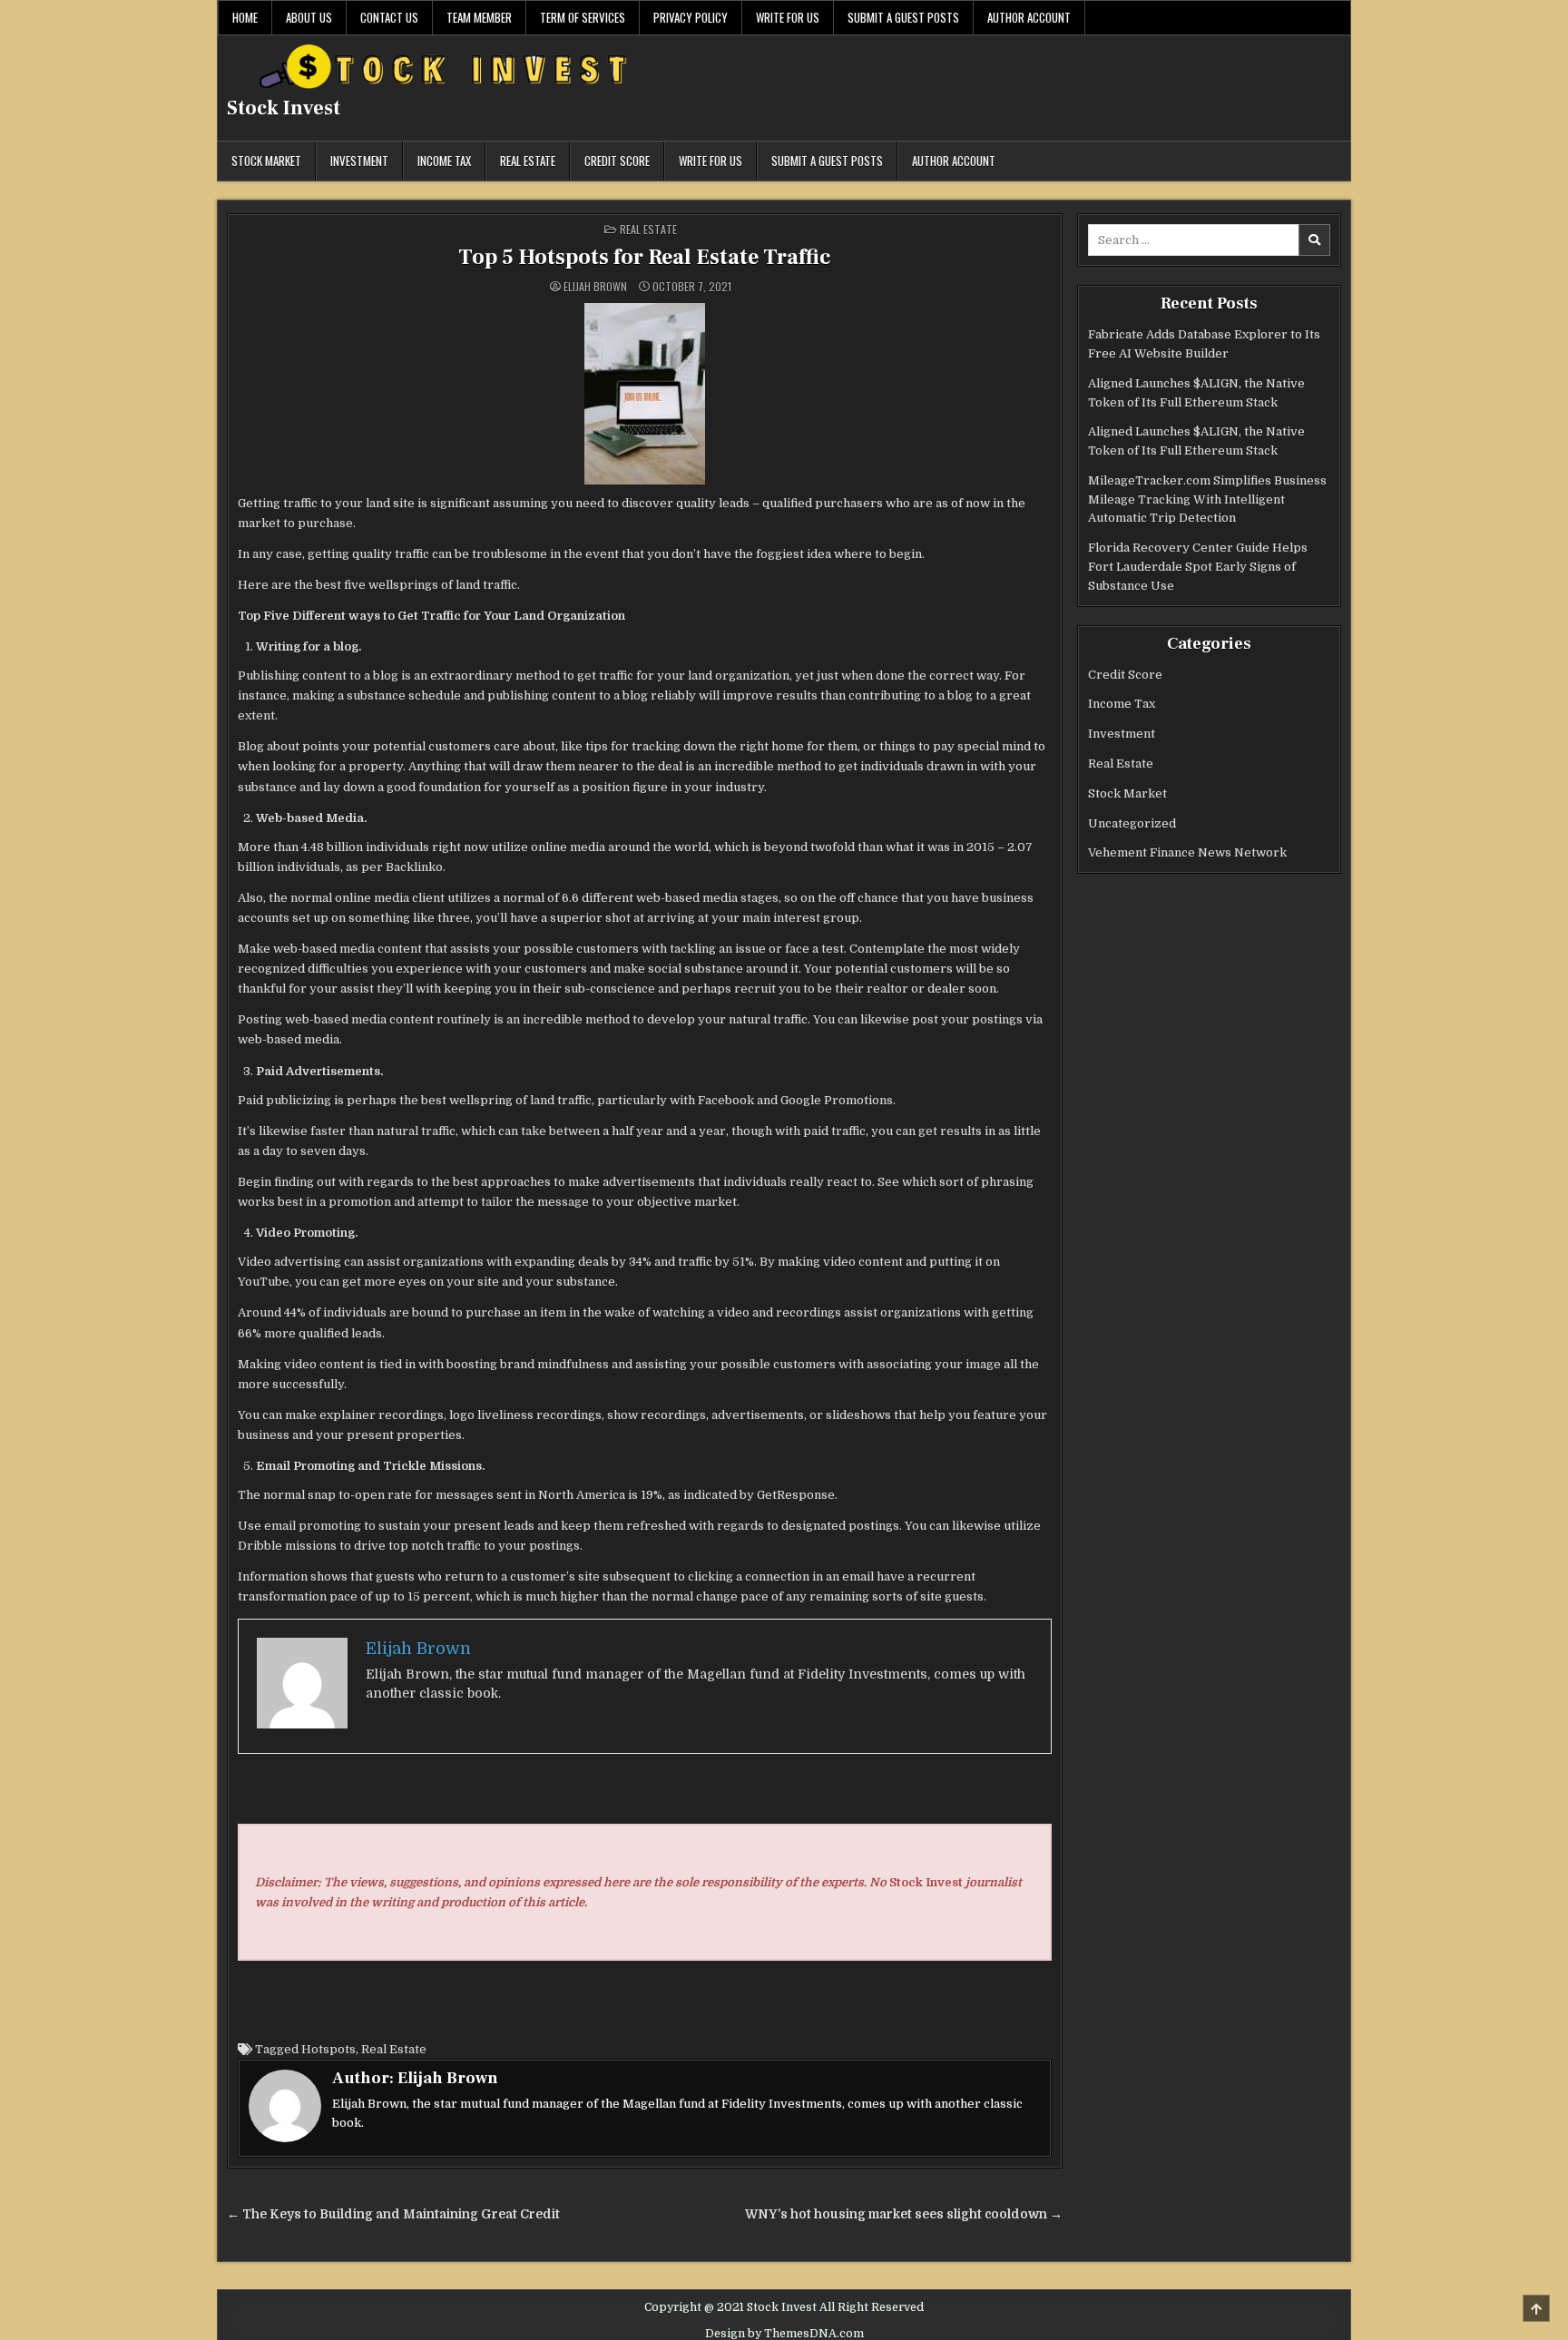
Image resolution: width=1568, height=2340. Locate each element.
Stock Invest (284, 108)
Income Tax (444, 161)
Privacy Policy (691, 17)
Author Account (1029, 17)
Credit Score (617, 161)
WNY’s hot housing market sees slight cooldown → (904, 2214)
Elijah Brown (595, 287)
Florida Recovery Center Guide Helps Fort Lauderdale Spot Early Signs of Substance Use (1198, 567)
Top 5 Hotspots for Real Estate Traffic (645, 257)
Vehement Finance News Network (1187, 852)
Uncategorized (1132, 823)
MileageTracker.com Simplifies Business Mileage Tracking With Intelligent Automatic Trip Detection (1207, 499)
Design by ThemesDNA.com (784, 2334)
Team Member (479, 17)
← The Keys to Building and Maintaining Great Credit (393, 2214)
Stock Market (266, 161)
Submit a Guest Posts (903, 17)
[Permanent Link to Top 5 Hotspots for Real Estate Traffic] (645, 394)
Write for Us (788, 17)
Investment (359, 161)
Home (245, 17)
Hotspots (328, 2049)
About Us (309, 17)
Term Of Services (583, 17)
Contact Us (389, 17)
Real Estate (528, 161)
